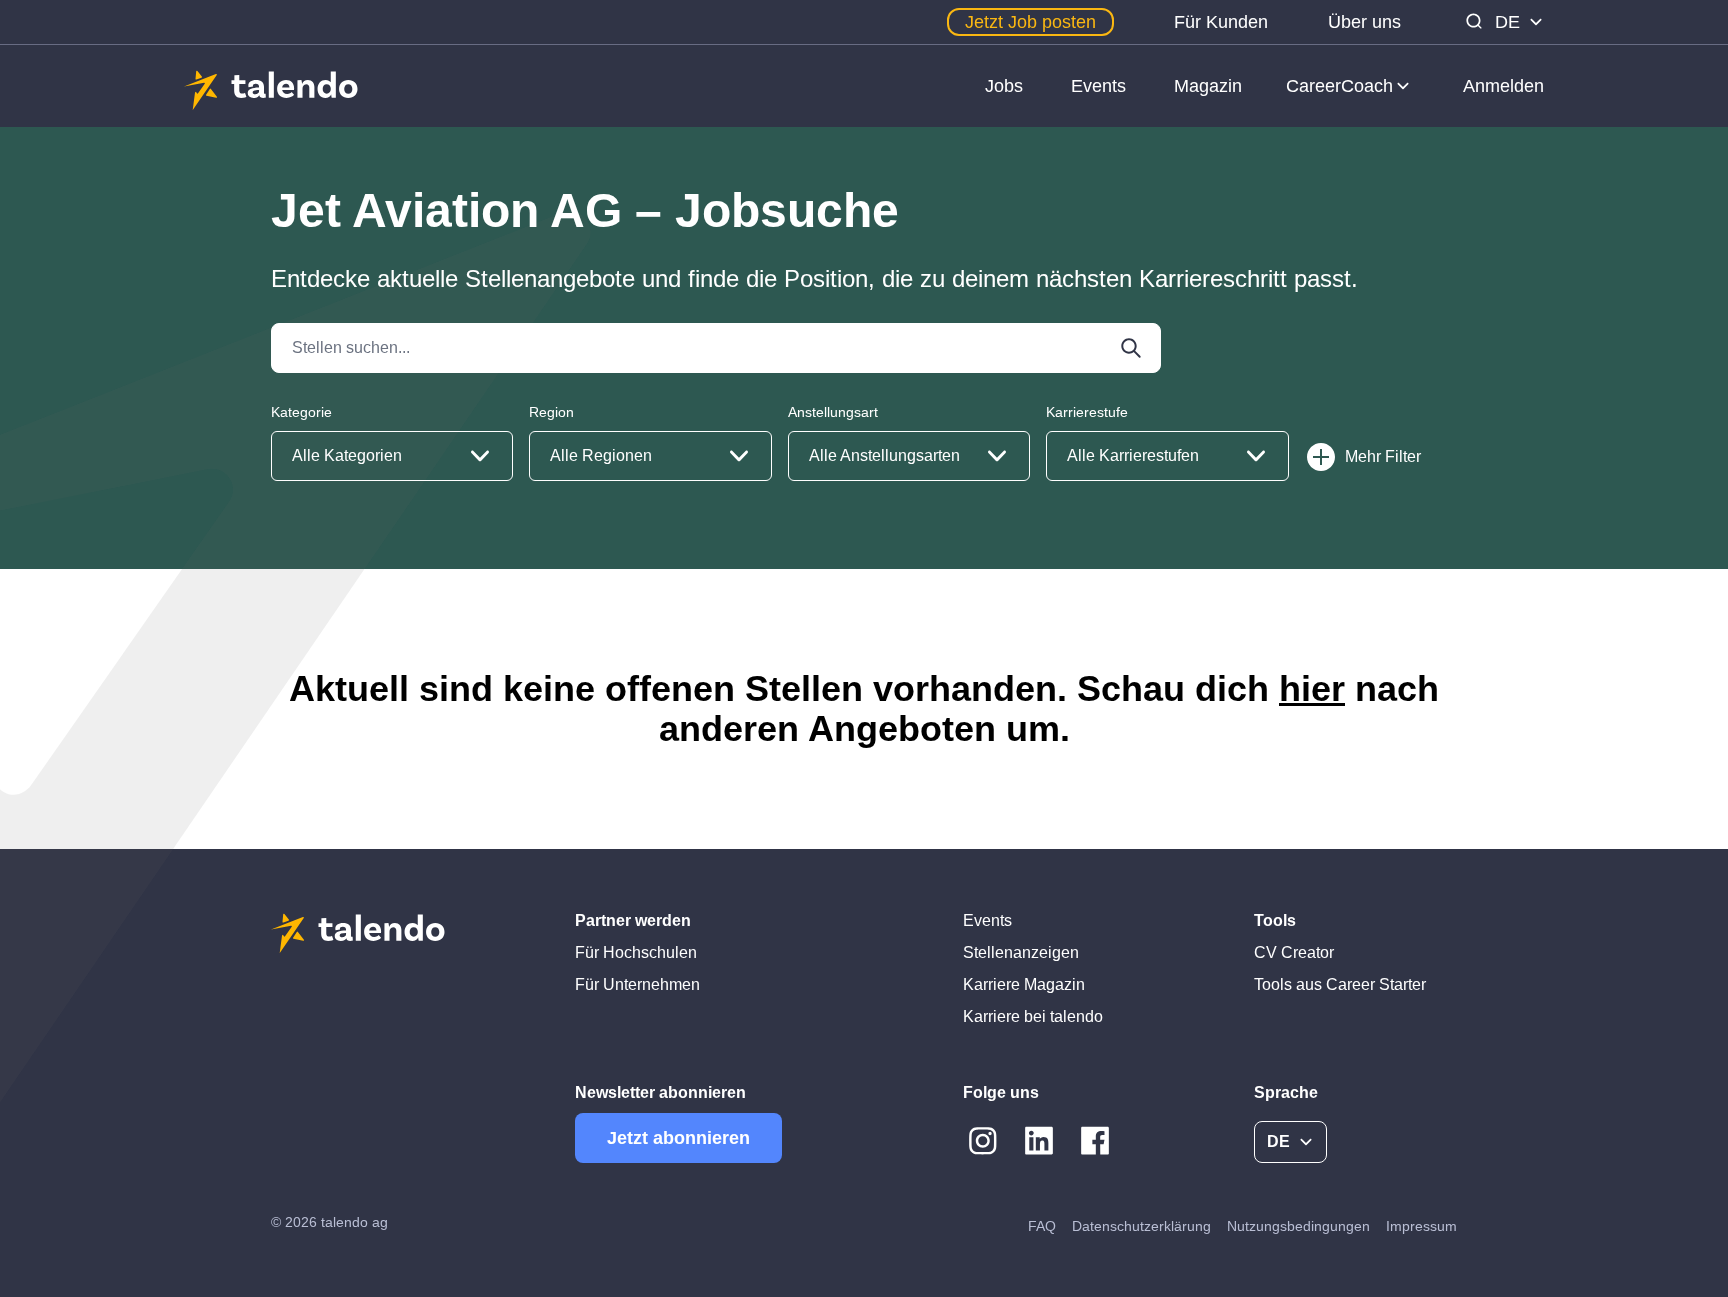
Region (551, 412)
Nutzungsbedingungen (1298, 1226)
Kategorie (301, 412)
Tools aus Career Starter (1340, 984)
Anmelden (1503, 86)
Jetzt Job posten (1030, 22)
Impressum (1421, 1226)
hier (1312, 688)
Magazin (1208, 86)
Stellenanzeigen (1021, 952)
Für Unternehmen (637, 984)
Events (1098, 86)
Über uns (1364, 22)
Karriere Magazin (1024, 984)
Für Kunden (1221, 22)
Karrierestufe (1087, 412)
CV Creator (1294, 952)
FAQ (1042, 1226)
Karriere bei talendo (1033, 1016)
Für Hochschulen (636, 952)
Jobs (1004, 86)
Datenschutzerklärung (1141, 1226)
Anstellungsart (833, 412)
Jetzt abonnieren (678, 1138)
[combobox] (392, 456)
